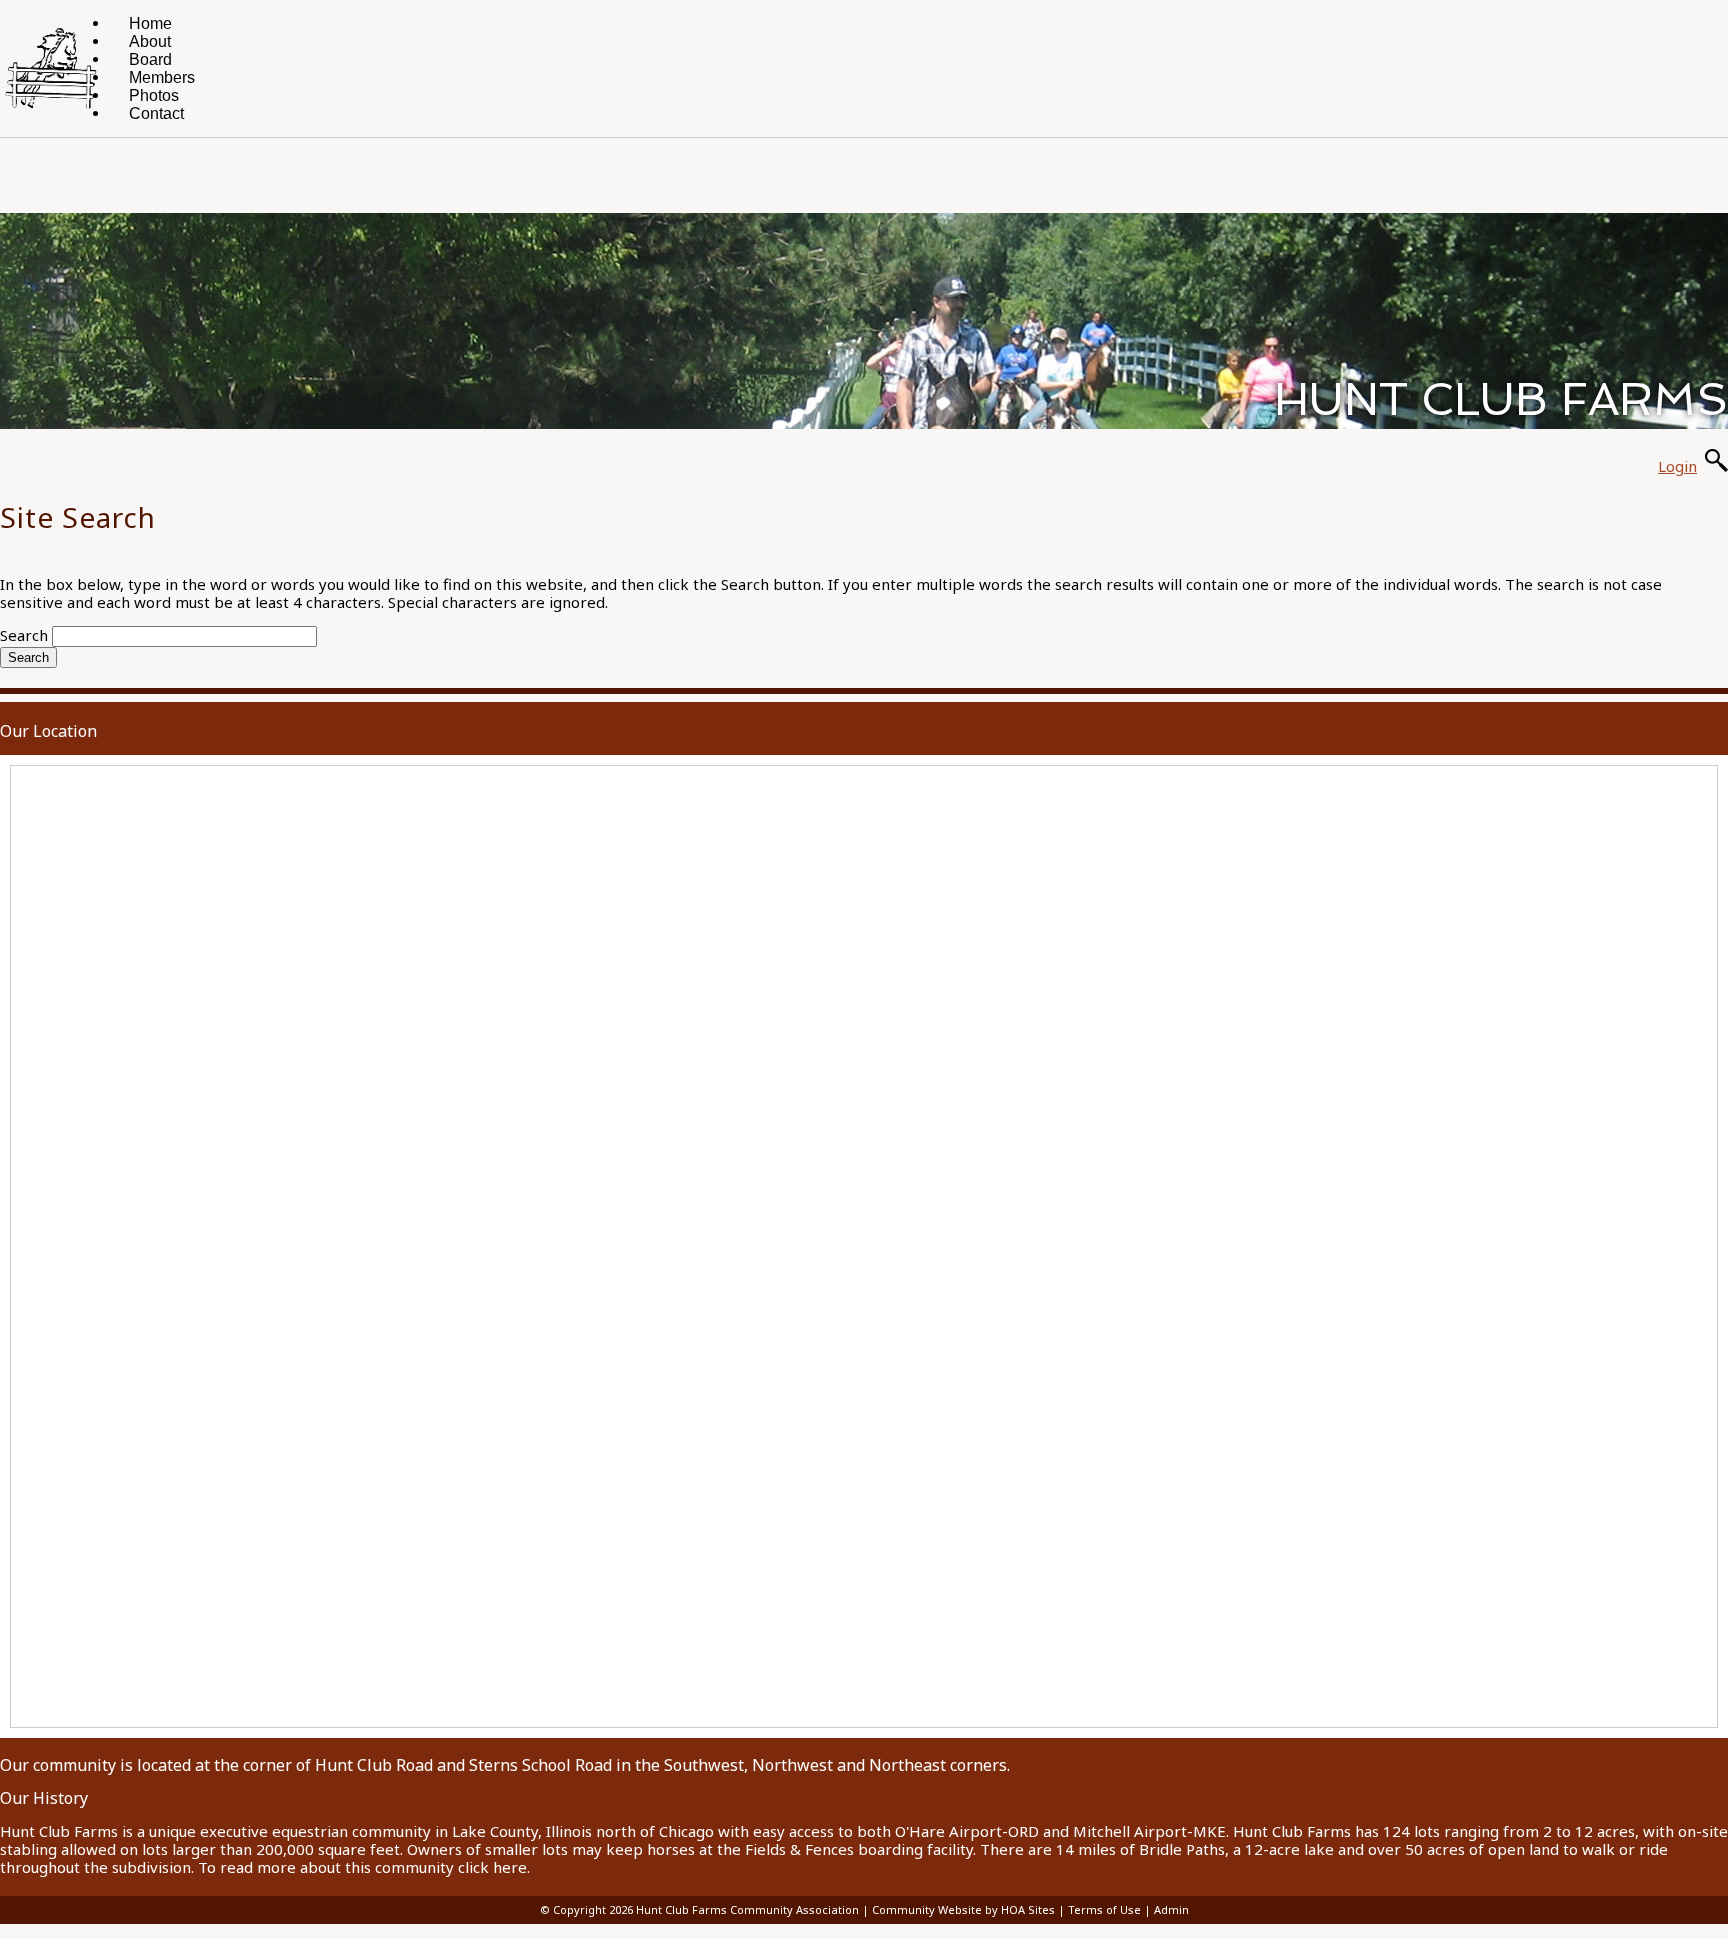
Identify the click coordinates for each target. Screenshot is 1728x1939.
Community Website (927, 1909)
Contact (156, 113)
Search (24, 635)
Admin (1171, 1909)
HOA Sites (1028, 1909)
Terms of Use (1104, 1909)
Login (1677, 466)
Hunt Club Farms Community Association (747, 1909)
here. (511, 1867)
